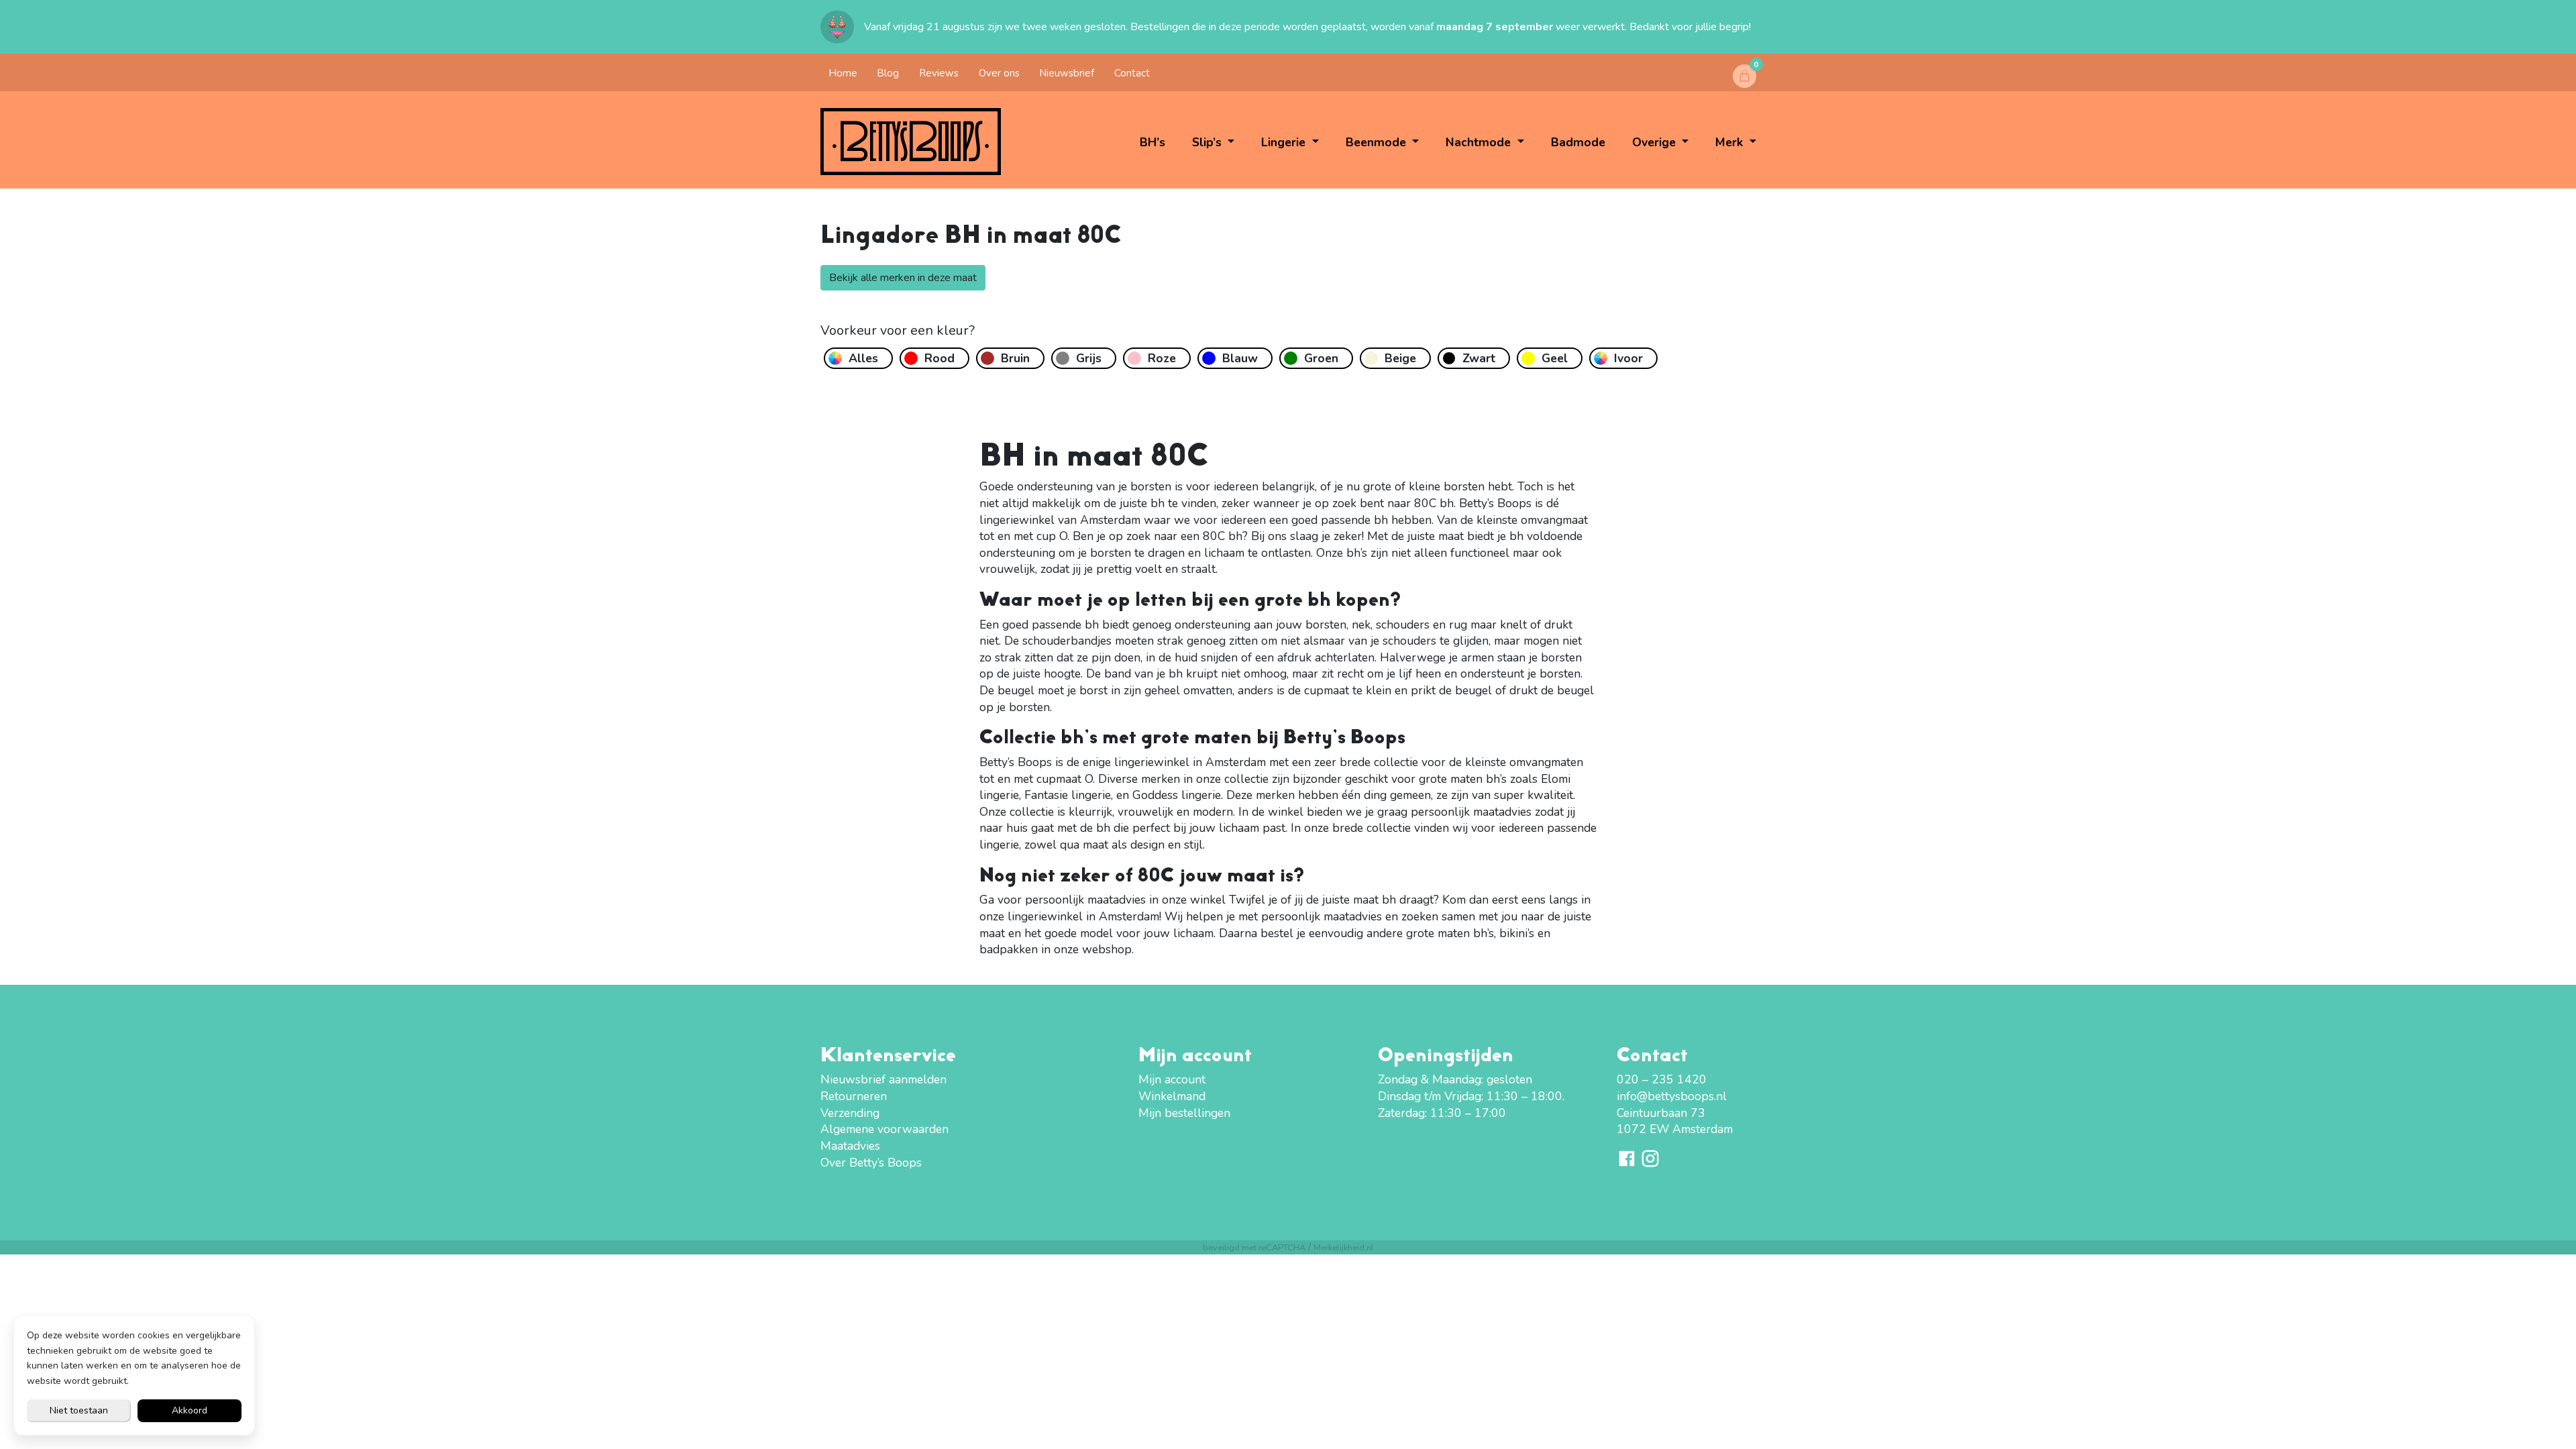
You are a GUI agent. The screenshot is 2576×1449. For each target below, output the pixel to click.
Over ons (999, 73)
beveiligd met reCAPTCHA (1254, 1247)
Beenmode (1378, 142)
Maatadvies (850, 1146)
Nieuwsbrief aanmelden (883, 1079)
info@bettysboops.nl (1672, 1096)
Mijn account (1172, 1079)
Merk (1731, 142)
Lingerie (1285, 142)
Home (843, 73)
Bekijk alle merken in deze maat (903, 278)
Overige (1656, 142)
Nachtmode (1480, 142)
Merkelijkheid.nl (1344, 1247)
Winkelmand (1172, 1096)
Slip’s (1209, 142)
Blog (888, 73)
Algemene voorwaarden (884, 1129)
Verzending (850, 1113)
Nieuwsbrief (1067, 73)
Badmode (1578, 142)
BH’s (1152, 142)
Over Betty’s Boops (871, 1163)
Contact (1132, 73)
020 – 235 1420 (1662, 1079)
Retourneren (854, 1096)
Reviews (939, 73)
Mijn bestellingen (1184, 1113)
